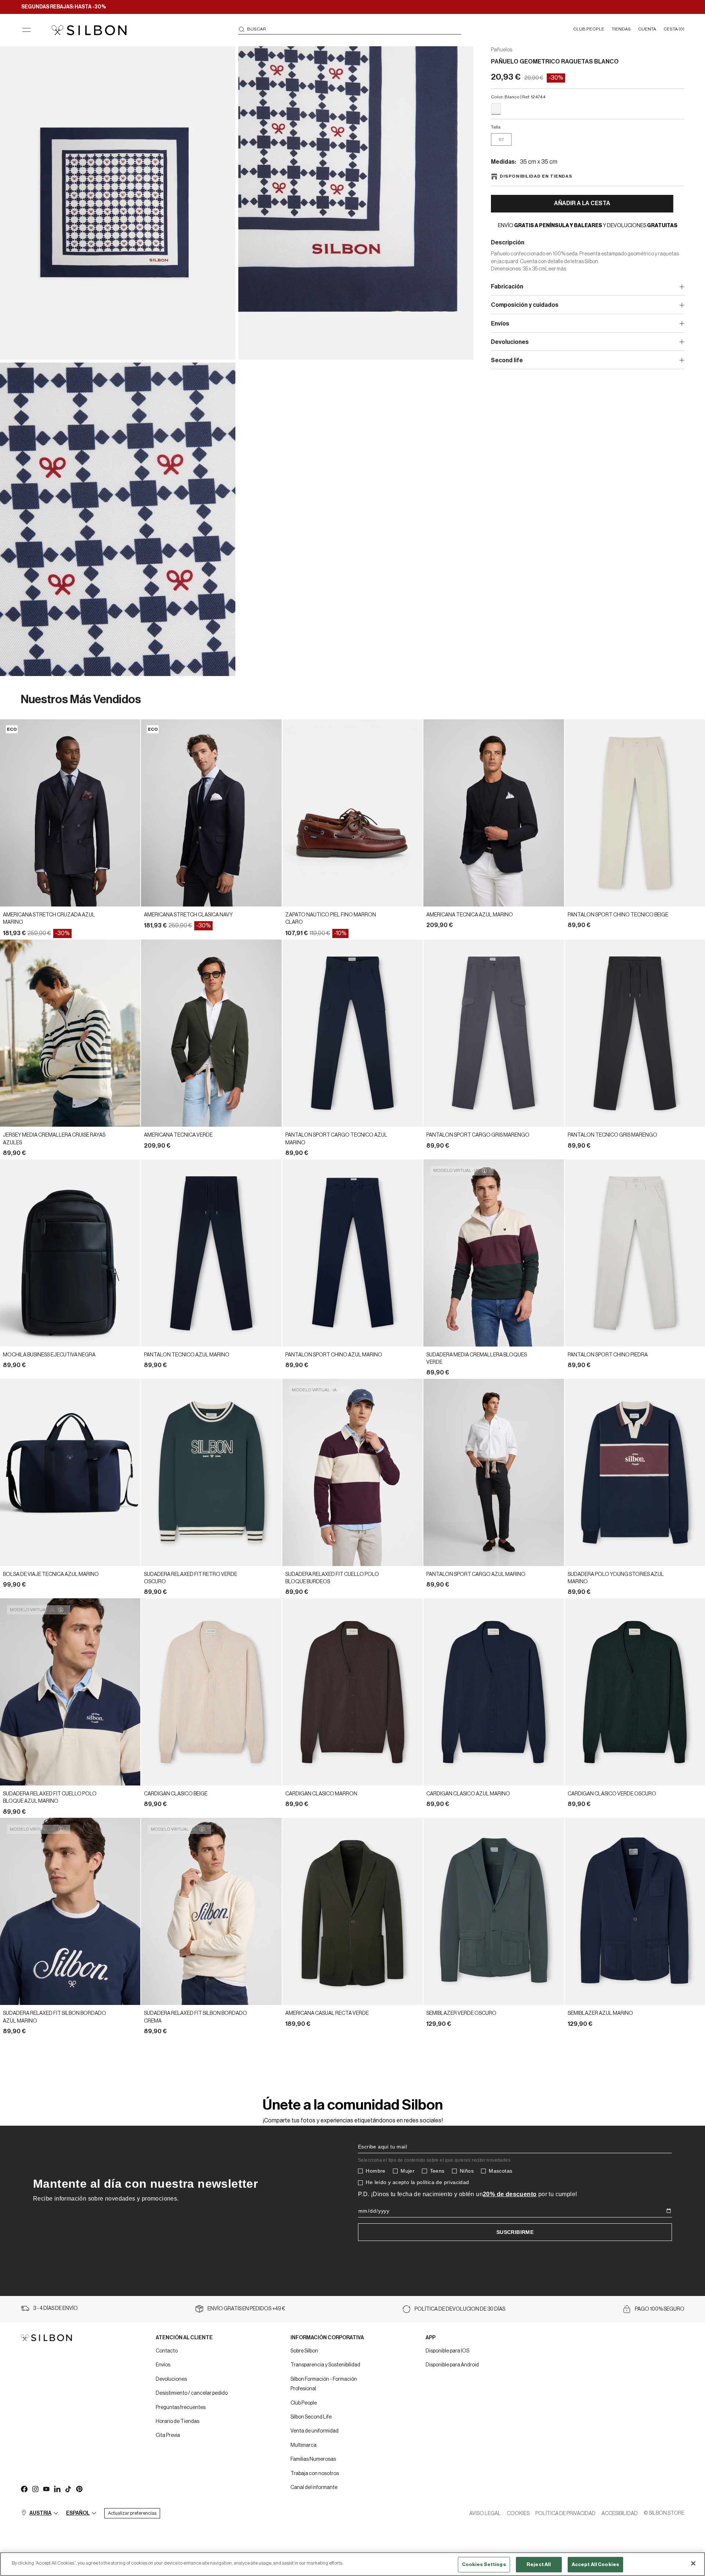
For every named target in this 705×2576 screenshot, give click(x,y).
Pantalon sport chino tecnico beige (618, 915)
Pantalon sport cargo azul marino (476, 1574)
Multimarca (303, 2445)
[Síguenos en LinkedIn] (57, 2489)
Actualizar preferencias (132, 2513)
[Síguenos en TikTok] (68, 2489)
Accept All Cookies (595, 2564)
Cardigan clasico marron (321, 1794)
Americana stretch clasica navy (188, 915)
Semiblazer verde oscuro (461, 2013)
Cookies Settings (484, 2564)
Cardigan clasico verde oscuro (612, 1794)
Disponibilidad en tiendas (536, 176)
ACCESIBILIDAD (620, 2514)
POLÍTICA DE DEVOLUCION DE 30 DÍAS (460, 2309)
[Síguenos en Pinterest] (79, 2489)
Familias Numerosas (313, 2459)
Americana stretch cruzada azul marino (49, 919)
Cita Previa (168, 2435)
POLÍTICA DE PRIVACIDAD (565, 2514)
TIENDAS (621, 29)
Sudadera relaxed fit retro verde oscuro (191, 1578)
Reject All (539, 2564)
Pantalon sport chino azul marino (334, 1355)
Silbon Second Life (311, 2417)
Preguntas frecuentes (181, 2408)
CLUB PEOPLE (589, 29)
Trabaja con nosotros (315, 2474)
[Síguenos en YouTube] (46, 2489)
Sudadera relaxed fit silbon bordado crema (196, 2017)
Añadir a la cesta (582, 203)
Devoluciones (171, 2379)
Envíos (163, 2365)
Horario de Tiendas (178, 2421)
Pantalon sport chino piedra (608, 1355)
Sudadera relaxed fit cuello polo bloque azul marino (50, 1798)
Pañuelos (502, 50)
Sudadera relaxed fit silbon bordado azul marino (55, 2017)
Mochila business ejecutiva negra (49, 1355)
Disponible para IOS (447, 2351)
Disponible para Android (452, 2365)
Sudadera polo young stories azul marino (616, 1578)
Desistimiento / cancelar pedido (192, 2393)
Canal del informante (314, 2488)
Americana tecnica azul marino (470, 915)
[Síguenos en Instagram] (35, 2489)
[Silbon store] (89, 30)
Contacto (167, 2351)
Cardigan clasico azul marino (468, 1794)
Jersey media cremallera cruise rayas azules (54, 1139)
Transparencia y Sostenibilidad (325, 2365)
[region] (352, 2564)
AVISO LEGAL (485, 2514)
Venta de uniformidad (314, 2431)
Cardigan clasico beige (176, 1794)
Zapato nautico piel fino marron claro (331, 919)
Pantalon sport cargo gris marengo (478, 1135)
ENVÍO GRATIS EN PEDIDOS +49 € (246, 2309)
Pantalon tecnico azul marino (187, 1355)
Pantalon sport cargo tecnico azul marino (336, 1139)
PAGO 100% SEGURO (660, 2309)
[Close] (693, 2563)
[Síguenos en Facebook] (24, 2489)
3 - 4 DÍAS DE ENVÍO (55, 2308)
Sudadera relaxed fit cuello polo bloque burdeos (332, 1578)
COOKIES (518, 2514)
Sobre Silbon (304, 2351)
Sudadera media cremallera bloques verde (477, 1359)
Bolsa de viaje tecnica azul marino (51, 1574)
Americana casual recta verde (327, 2013)
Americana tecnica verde (178, 1135)
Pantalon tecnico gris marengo (612, 1135)
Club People (304, 2403)
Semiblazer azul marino (600, 2013)
